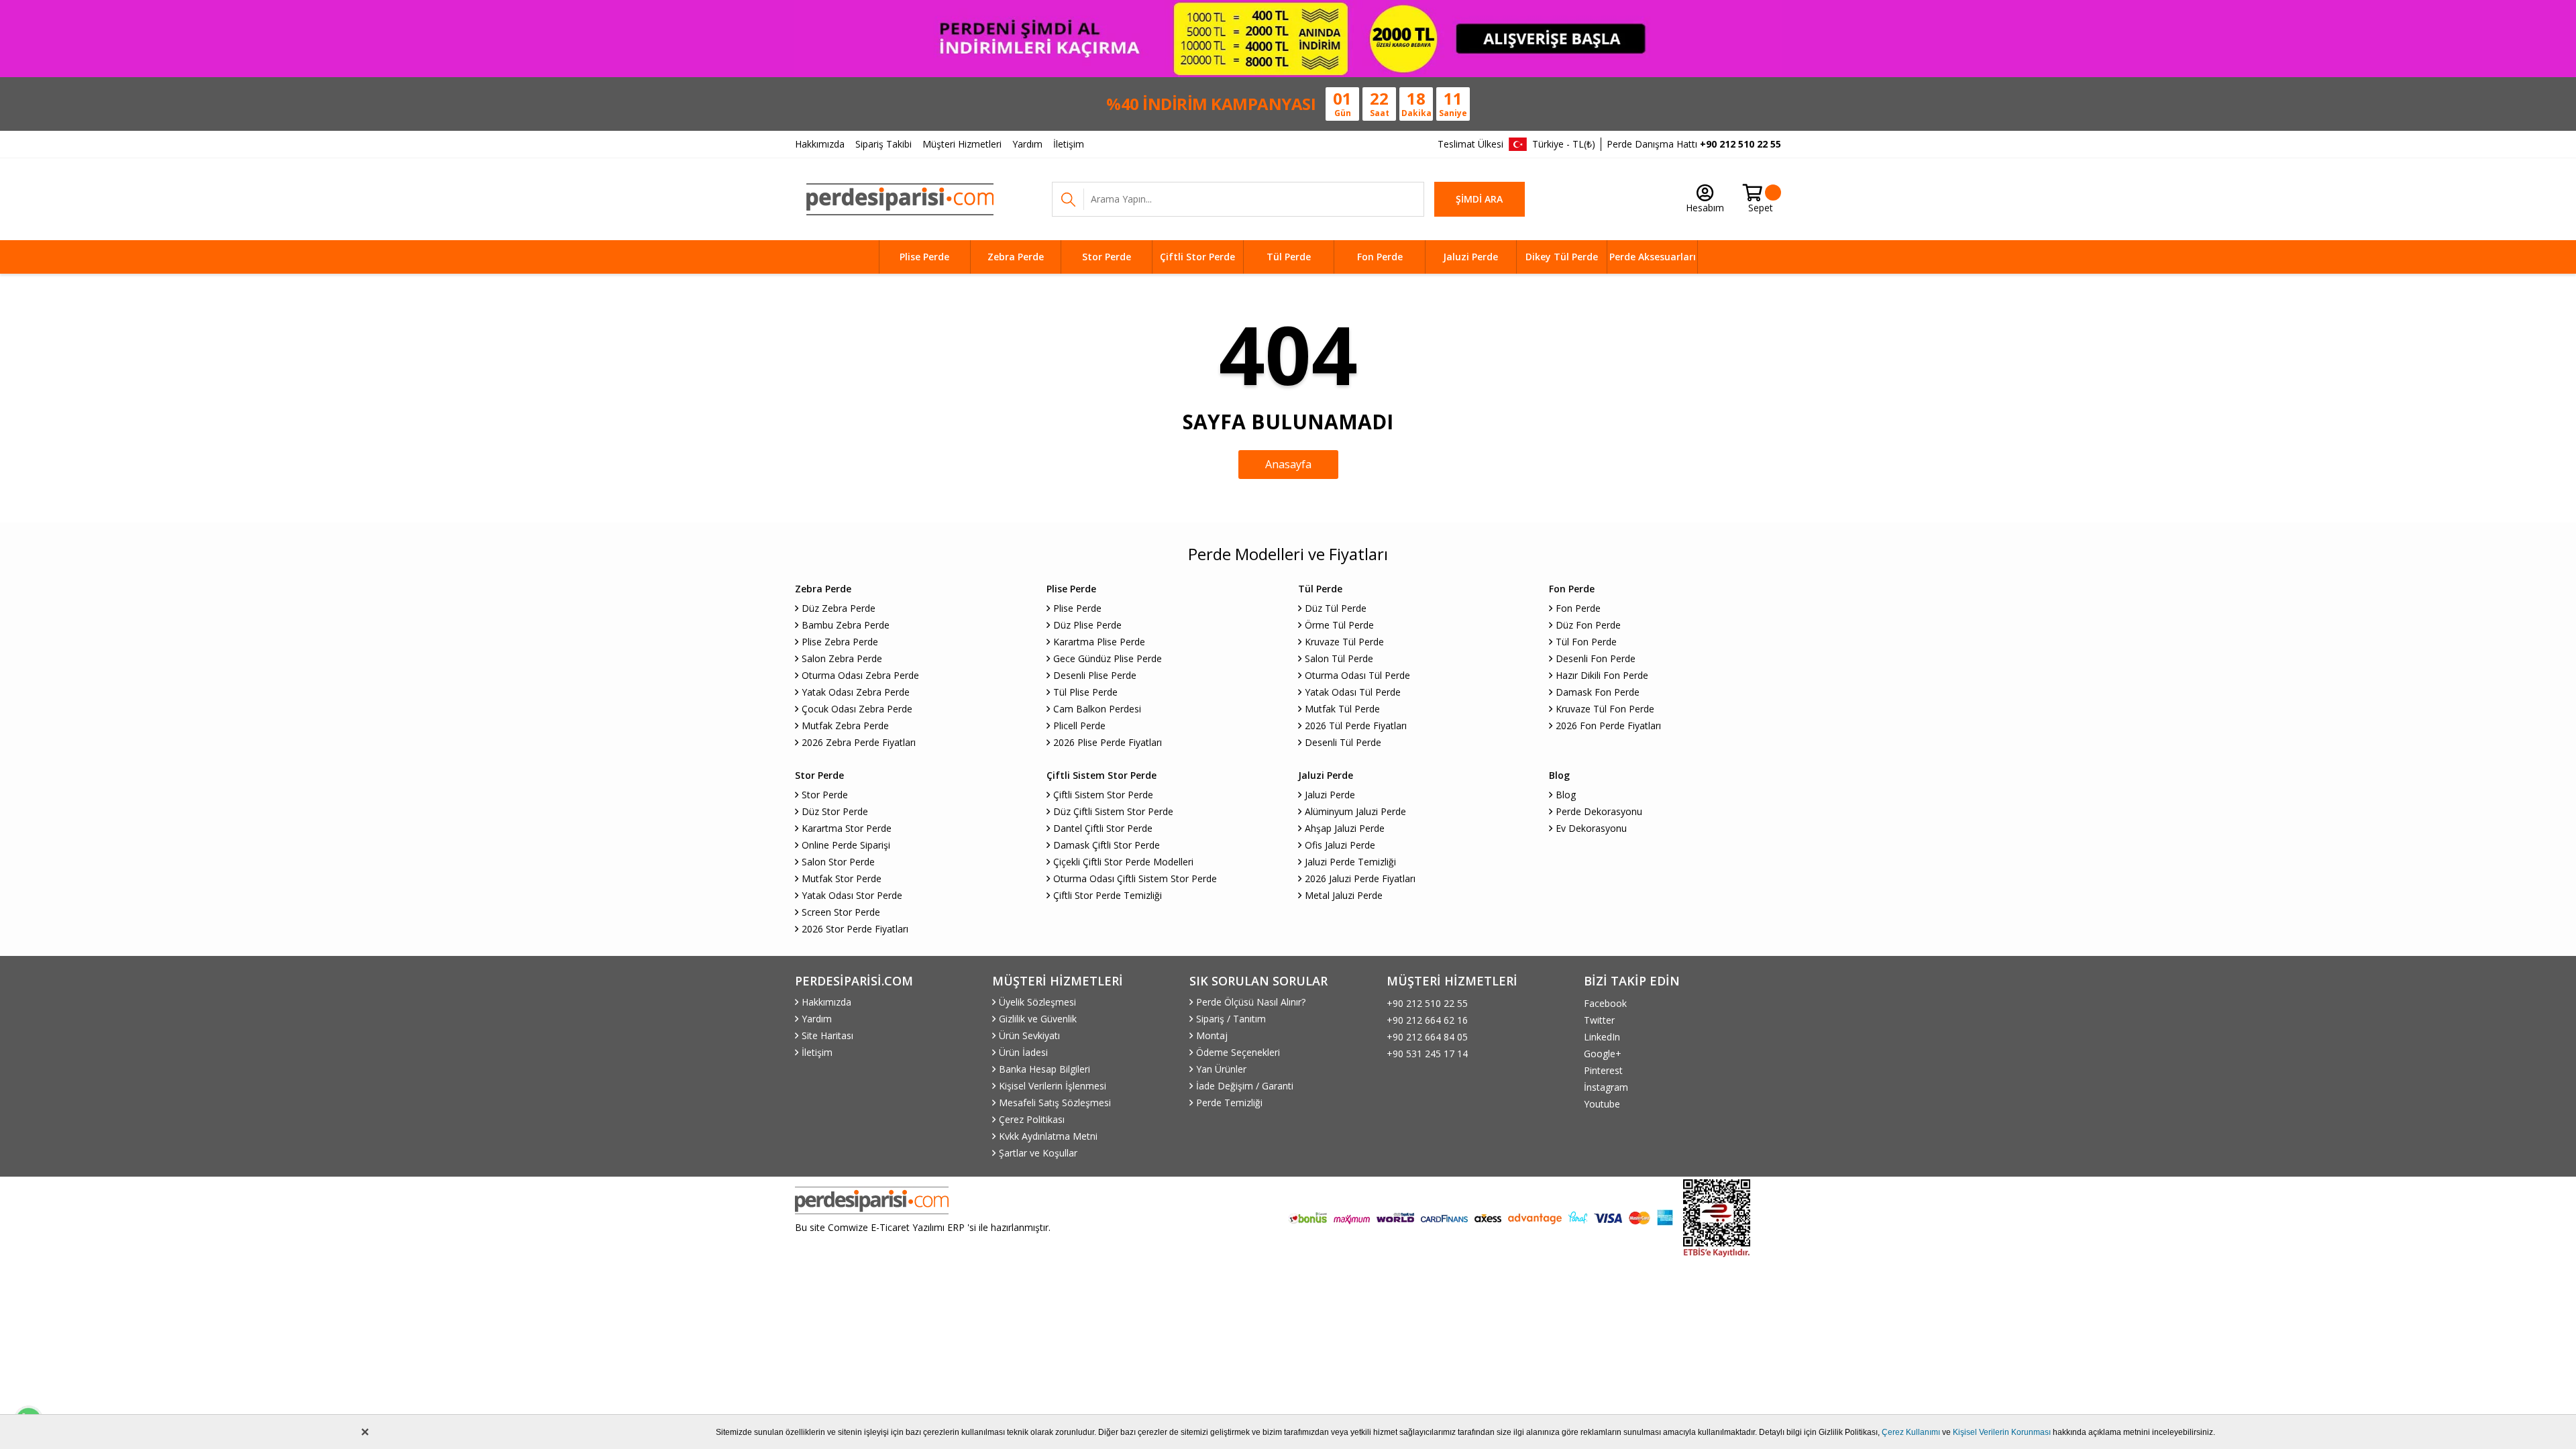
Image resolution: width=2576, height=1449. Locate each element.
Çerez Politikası (1032, 1119)
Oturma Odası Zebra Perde (860, 675)
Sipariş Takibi (883, 144)
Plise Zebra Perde (840, 642)
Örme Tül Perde (1339, 625)
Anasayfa (1288, 464)
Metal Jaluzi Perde (1344, 895)
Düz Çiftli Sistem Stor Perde (1113, 811)
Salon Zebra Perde (842, 658)
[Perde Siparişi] (900, 199)
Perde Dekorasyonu (1599, 811)
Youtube (1602, 1104)
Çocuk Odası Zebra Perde (857, 709)
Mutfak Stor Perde (842, 878)
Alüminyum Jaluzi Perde (1355, 811)
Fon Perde (1380, 257)
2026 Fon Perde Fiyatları (1608, 726)
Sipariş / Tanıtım (1231, 1019)
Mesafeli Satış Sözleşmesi (1055, 1103)
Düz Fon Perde (1588, 625)
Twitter (1599, 1020)
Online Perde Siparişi (846, 845)
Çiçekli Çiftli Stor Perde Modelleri (1123, 862)
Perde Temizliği (1229, 1103)
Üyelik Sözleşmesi (1037, 1002)
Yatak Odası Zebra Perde (856, 692)
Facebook (1605, 1003)
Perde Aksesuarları (1653, 257)
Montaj (1212, 1035)
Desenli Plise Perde (1095, 675)
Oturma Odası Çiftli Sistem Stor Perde (1135, 878)
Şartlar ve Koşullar (1038, 1153)
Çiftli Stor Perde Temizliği (1108, 895)
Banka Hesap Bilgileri (1044, 1069)
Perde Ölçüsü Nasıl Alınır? (1251, 1002)
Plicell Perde (1079, 726)
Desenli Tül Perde (1343, 742)
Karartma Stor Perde (847, 828)
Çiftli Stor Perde (1197, 257)
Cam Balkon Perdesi (1097, 709)
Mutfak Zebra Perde (845, 726)
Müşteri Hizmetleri (962, 144)
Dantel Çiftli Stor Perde (1103, 828)
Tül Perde (1289, 257)
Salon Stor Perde (838, 862)
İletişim (1069, 144)
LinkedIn (1602, 1037)
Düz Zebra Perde (839, 608)
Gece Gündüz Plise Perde (1108, 658)
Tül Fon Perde (1586, 642)
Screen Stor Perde (841, 912)
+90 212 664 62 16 (1427, 1020)
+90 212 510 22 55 (1427, 1003)
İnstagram (1606, 1087)
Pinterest (1603, 1070)
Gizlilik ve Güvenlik (1038, 1019)
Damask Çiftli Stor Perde (1107, 845)
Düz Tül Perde (1336, 608)
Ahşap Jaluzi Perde (1345, 828)
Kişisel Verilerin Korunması (2002, 1432)
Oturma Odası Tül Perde (1357, 675)
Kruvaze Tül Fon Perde (1605, 709)
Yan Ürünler (1221, 1069)
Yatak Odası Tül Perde (1353, 692)
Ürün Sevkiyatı (1029, 1035)
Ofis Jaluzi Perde (1340, 845)
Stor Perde (1107, 257)
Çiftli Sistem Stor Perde (1103, 795)
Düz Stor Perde (835, 811)
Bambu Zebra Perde (846, 625)
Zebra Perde (1016, 257)
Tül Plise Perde (1085, 692)
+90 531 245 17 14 (1427, 1054)
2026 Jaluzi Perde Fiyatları (1360, 878)
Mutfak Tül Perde (1342, 709)
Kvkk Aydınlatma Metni (1048, 1136)
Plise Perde (924, 257)
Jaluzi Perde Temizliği (1350, 862)
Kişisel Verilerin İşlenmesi (1053, 1086)
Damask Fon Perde (1598, 692)
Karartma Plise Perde (1099, 642)
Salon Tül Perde (1339, 658)
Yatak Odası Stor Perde (852, 895)
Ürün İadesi (1023, 1052)
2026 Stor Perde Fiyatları (855, 929)
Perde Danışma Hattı (1694, 144)
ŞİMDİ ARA (1479, 199)
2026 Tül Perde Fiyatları (1356, 726)
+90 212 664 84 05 (1427, 1037)
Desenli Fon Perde (1596, 658)
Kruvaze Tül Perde (1344, 642)
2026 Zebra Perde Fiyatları (859, 742)
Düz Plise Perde (1087, 625)
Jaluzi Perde (1470, 257)
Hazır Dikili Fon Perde (1602, 675)
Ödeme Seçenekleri (1238, 1052)
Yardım (1027, 144)
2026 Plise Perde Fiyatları (1108, 742)
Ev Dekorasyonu (1591, 828)
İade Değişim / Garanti (1245, 1086)
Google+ (1603, 1054)
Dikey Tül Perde (1562, 257)
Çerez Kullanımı (1911, 1432)
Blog (1566, 795)
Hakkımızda (820, 144)
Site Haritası (827, 1035)
